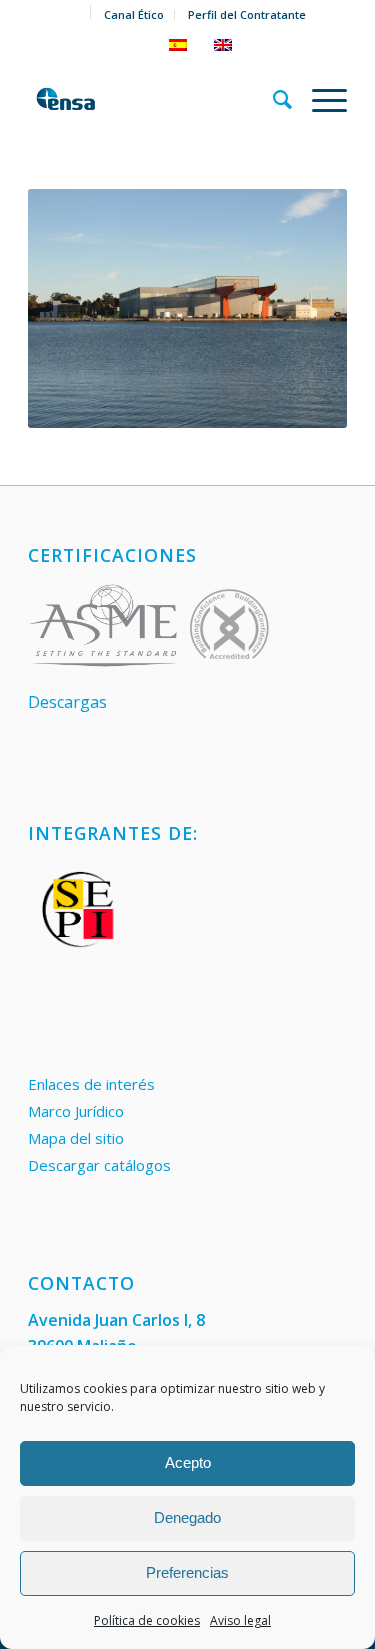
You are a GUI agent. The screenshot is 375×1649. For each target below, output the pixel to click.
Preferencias (187, 1572)
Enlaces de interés (91, 1084)
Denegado (187, 1517)
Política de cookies (147, 1620)
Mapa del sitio (76, 1138)
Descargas (67, 702)
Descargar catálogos (99, 1165)
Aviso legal (240, 1620)
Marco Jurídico (76, 1111)
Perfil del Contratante (247, 14)
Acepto (188, 1462)
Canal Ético (134, 14)
